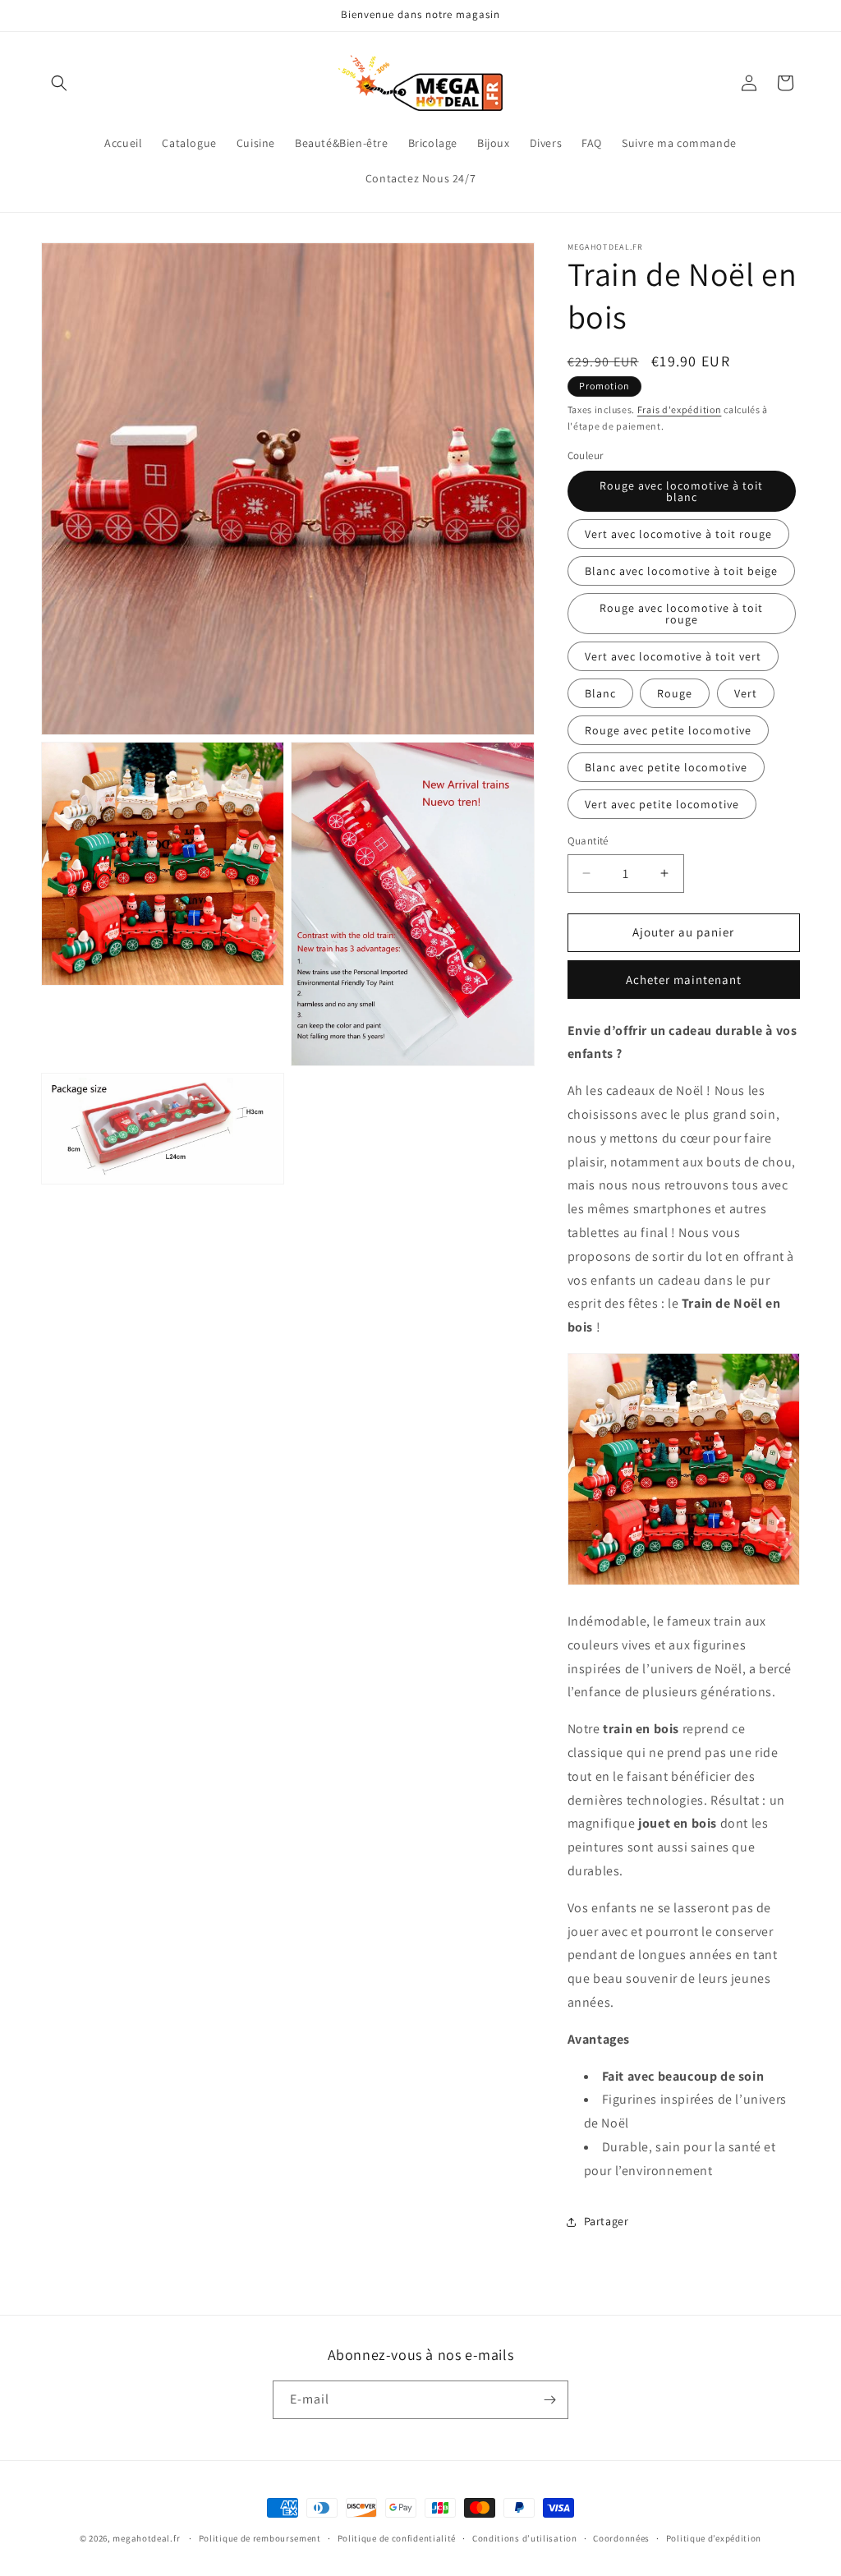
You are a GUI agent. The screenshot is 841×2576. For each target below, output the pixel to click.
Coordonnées (621, 2538)
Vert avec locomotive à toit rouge (678, 534)
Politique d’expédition (714, 2538)
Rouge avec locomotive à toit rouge (681, 614)
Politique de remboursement (260, 2538)
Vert (746, 693)
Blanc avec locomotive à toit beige (681, 571)
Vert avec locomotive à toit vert (673, 656)
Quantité (588, 841)
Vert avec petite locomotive (662, 804)
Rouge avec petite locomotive (668, 730)
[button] (59, 83)
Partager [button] (607, 2221)
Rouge (675, 693)
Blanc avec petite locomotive (666, 767)
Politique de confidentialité (397, 2538)
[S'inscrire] (549, 2400)
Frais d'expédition (680, 409)
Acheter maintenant (684, 980)
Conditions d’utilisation (525, 2538)
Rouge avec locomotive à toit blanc (681, 491)
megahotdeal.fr (146, 2538)
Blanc (600, 693)
